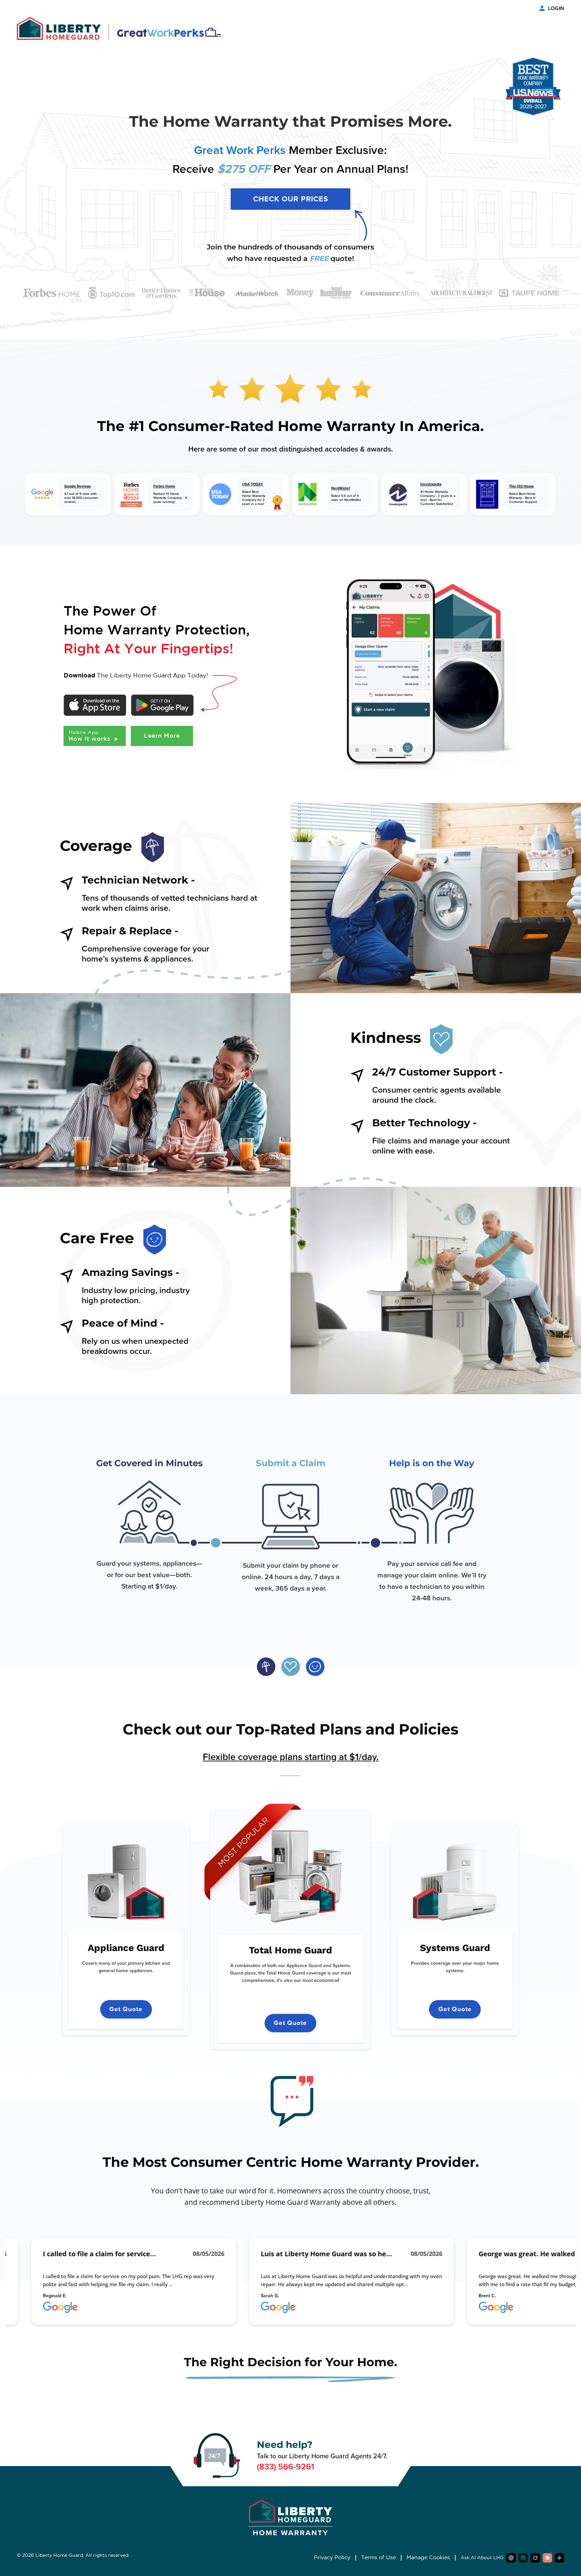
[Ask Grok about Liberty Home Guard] (535, 2558)
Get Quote (126, 2009)
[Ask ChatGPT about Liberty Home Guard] (511, 2558)
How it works (91, 736)
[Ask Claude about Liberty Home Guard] (547, 2558)
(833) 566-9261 (286, 2467)
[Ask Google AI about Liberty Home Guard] (559, 2558)
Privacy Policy (332, 2558)
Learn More (162, 736)
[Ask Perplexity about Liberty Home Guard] (523, 2558)
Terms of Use (378, 2558)
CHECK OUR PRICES (291, 199)
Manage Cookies (428, 2558)
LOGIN (556, 8)
